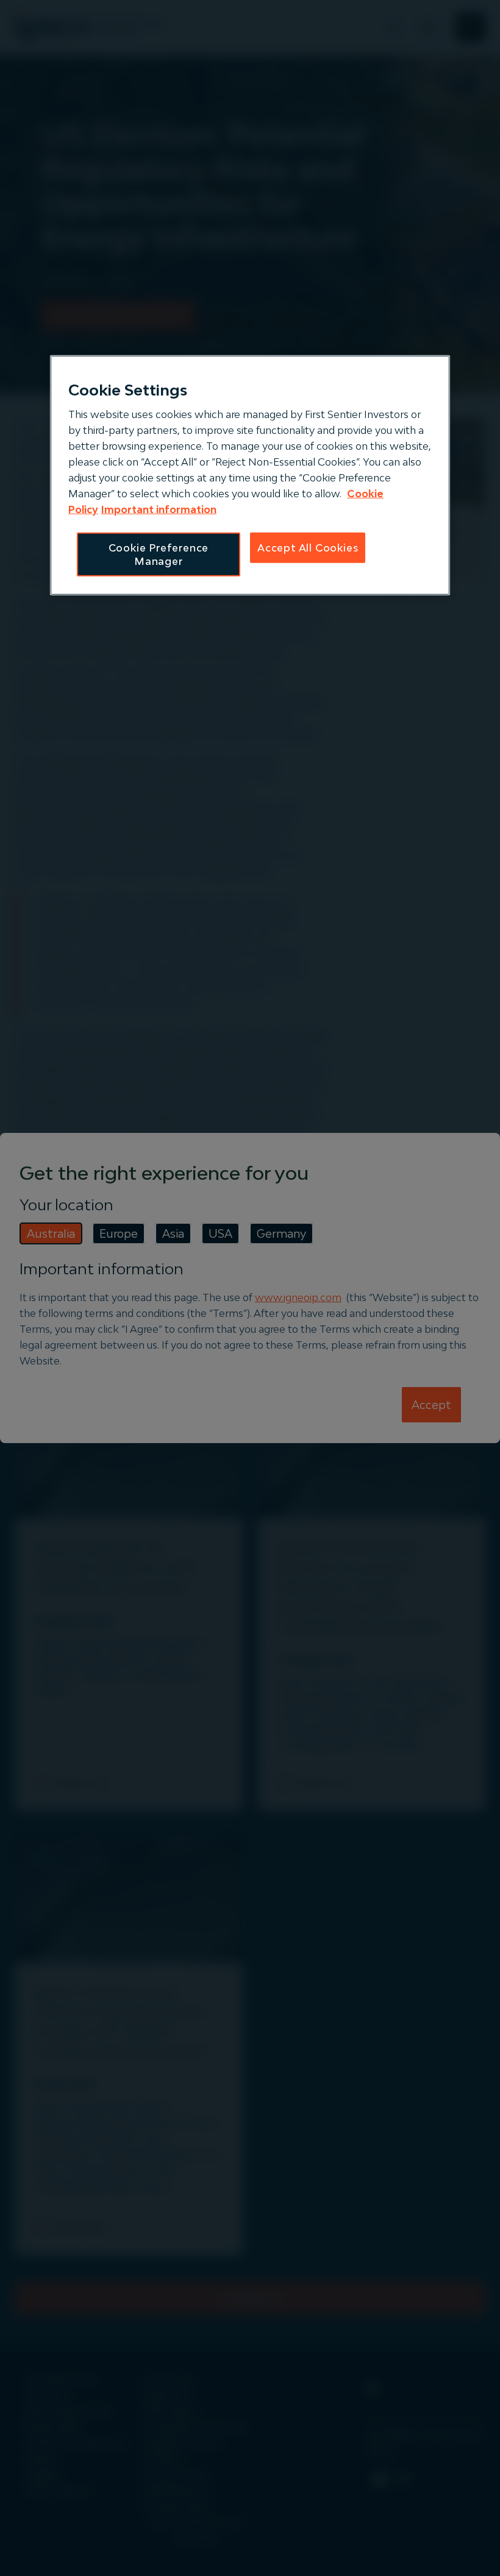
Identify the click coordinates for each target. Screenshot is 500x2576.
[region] (250, 475)
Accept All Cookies (308, 547)
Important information (159, 509)
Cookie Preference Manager (159, 554)
